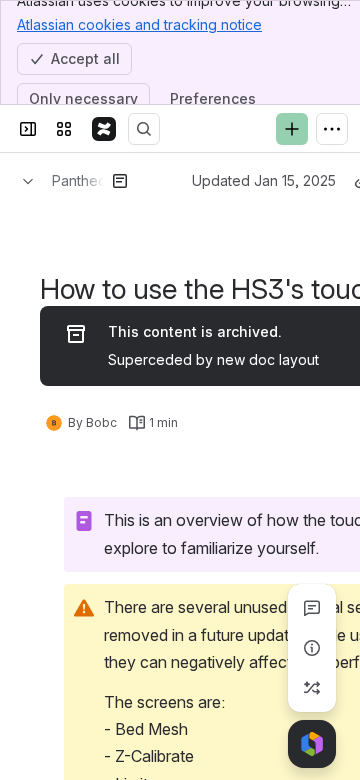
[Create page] (312, 688)
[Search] (144, 129)
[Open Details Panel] (312, 648)
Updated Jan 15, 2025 (264, 180)
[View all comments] (312, 608)
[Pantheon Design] (104, 129)
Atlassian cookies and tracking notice (139, 24)
